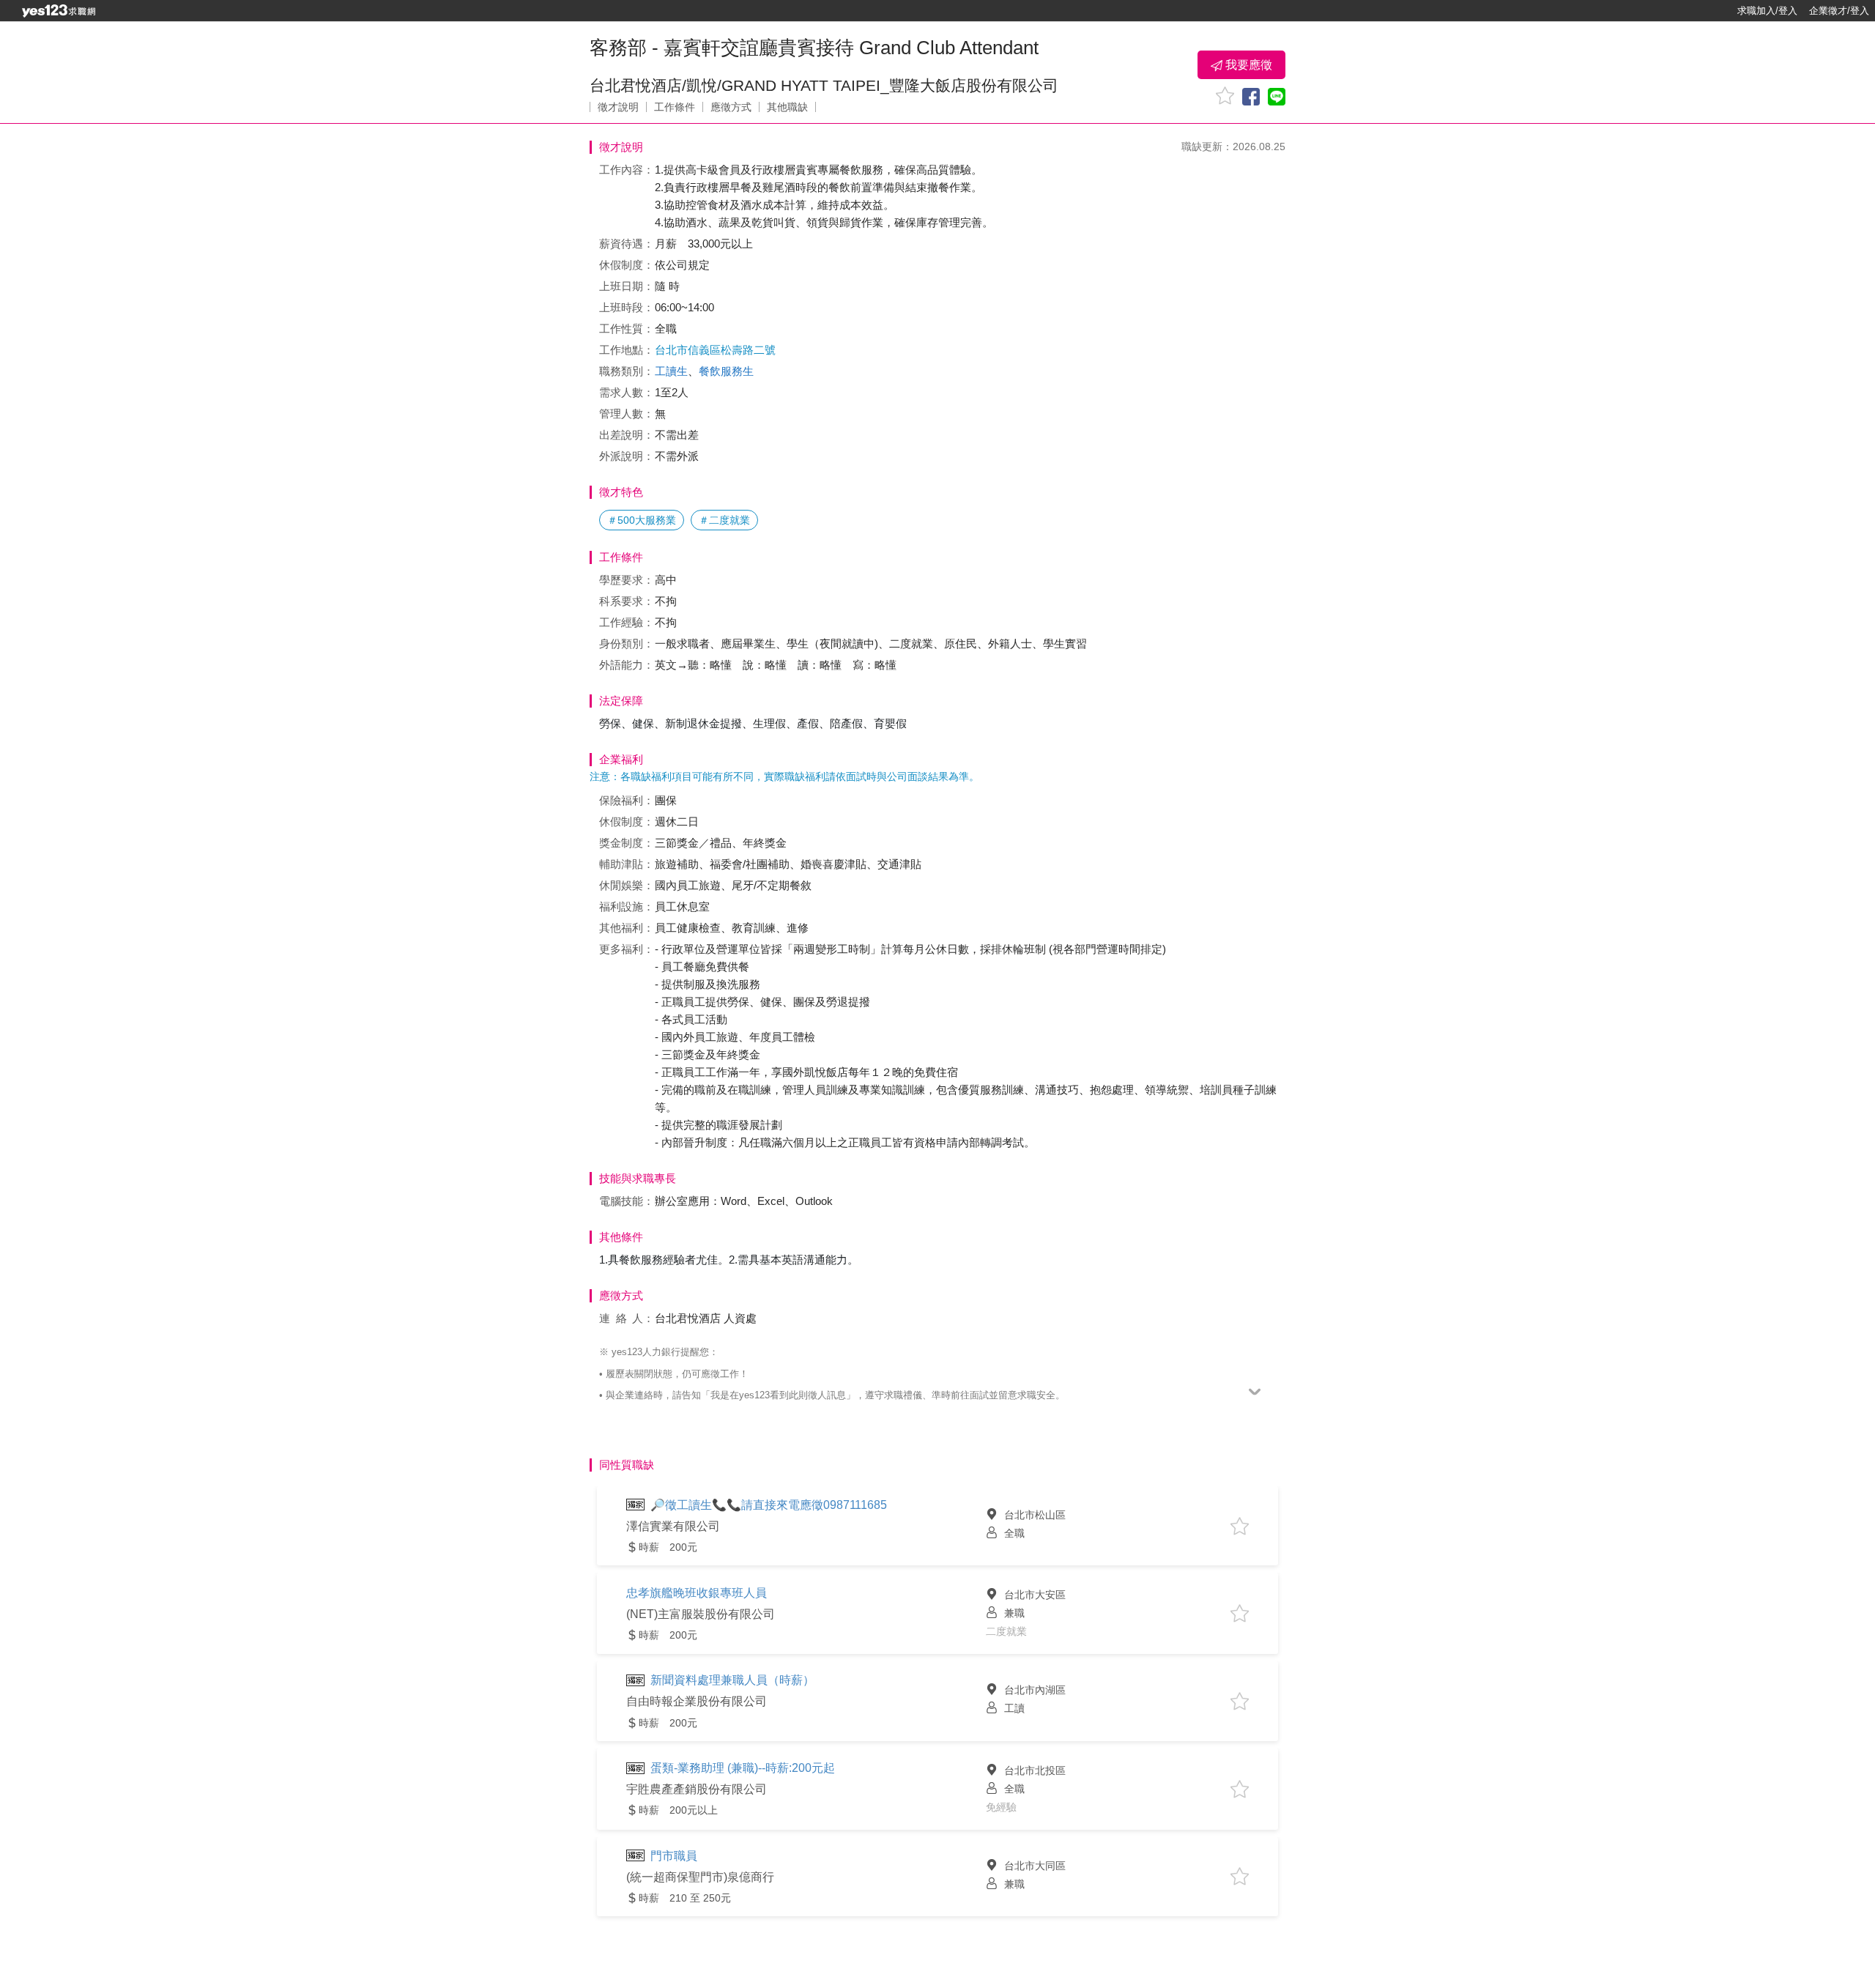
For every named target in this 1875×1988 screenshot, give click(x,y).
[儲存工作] (1225, 96)
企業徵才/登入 (1839, 11)
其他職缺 (787, 107)
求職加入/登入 (1767, 11)
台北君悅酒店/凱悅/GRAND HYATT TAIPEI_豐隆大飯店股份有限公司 (824, 85)
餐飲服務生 (726, 371)
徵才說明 (618, 107)
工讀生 (671, 371)
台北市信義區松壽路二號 (715, 350)
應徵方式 (731, 107)
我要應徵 (1247, 65)
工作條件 (675, 107)
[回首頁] (59, 11)
